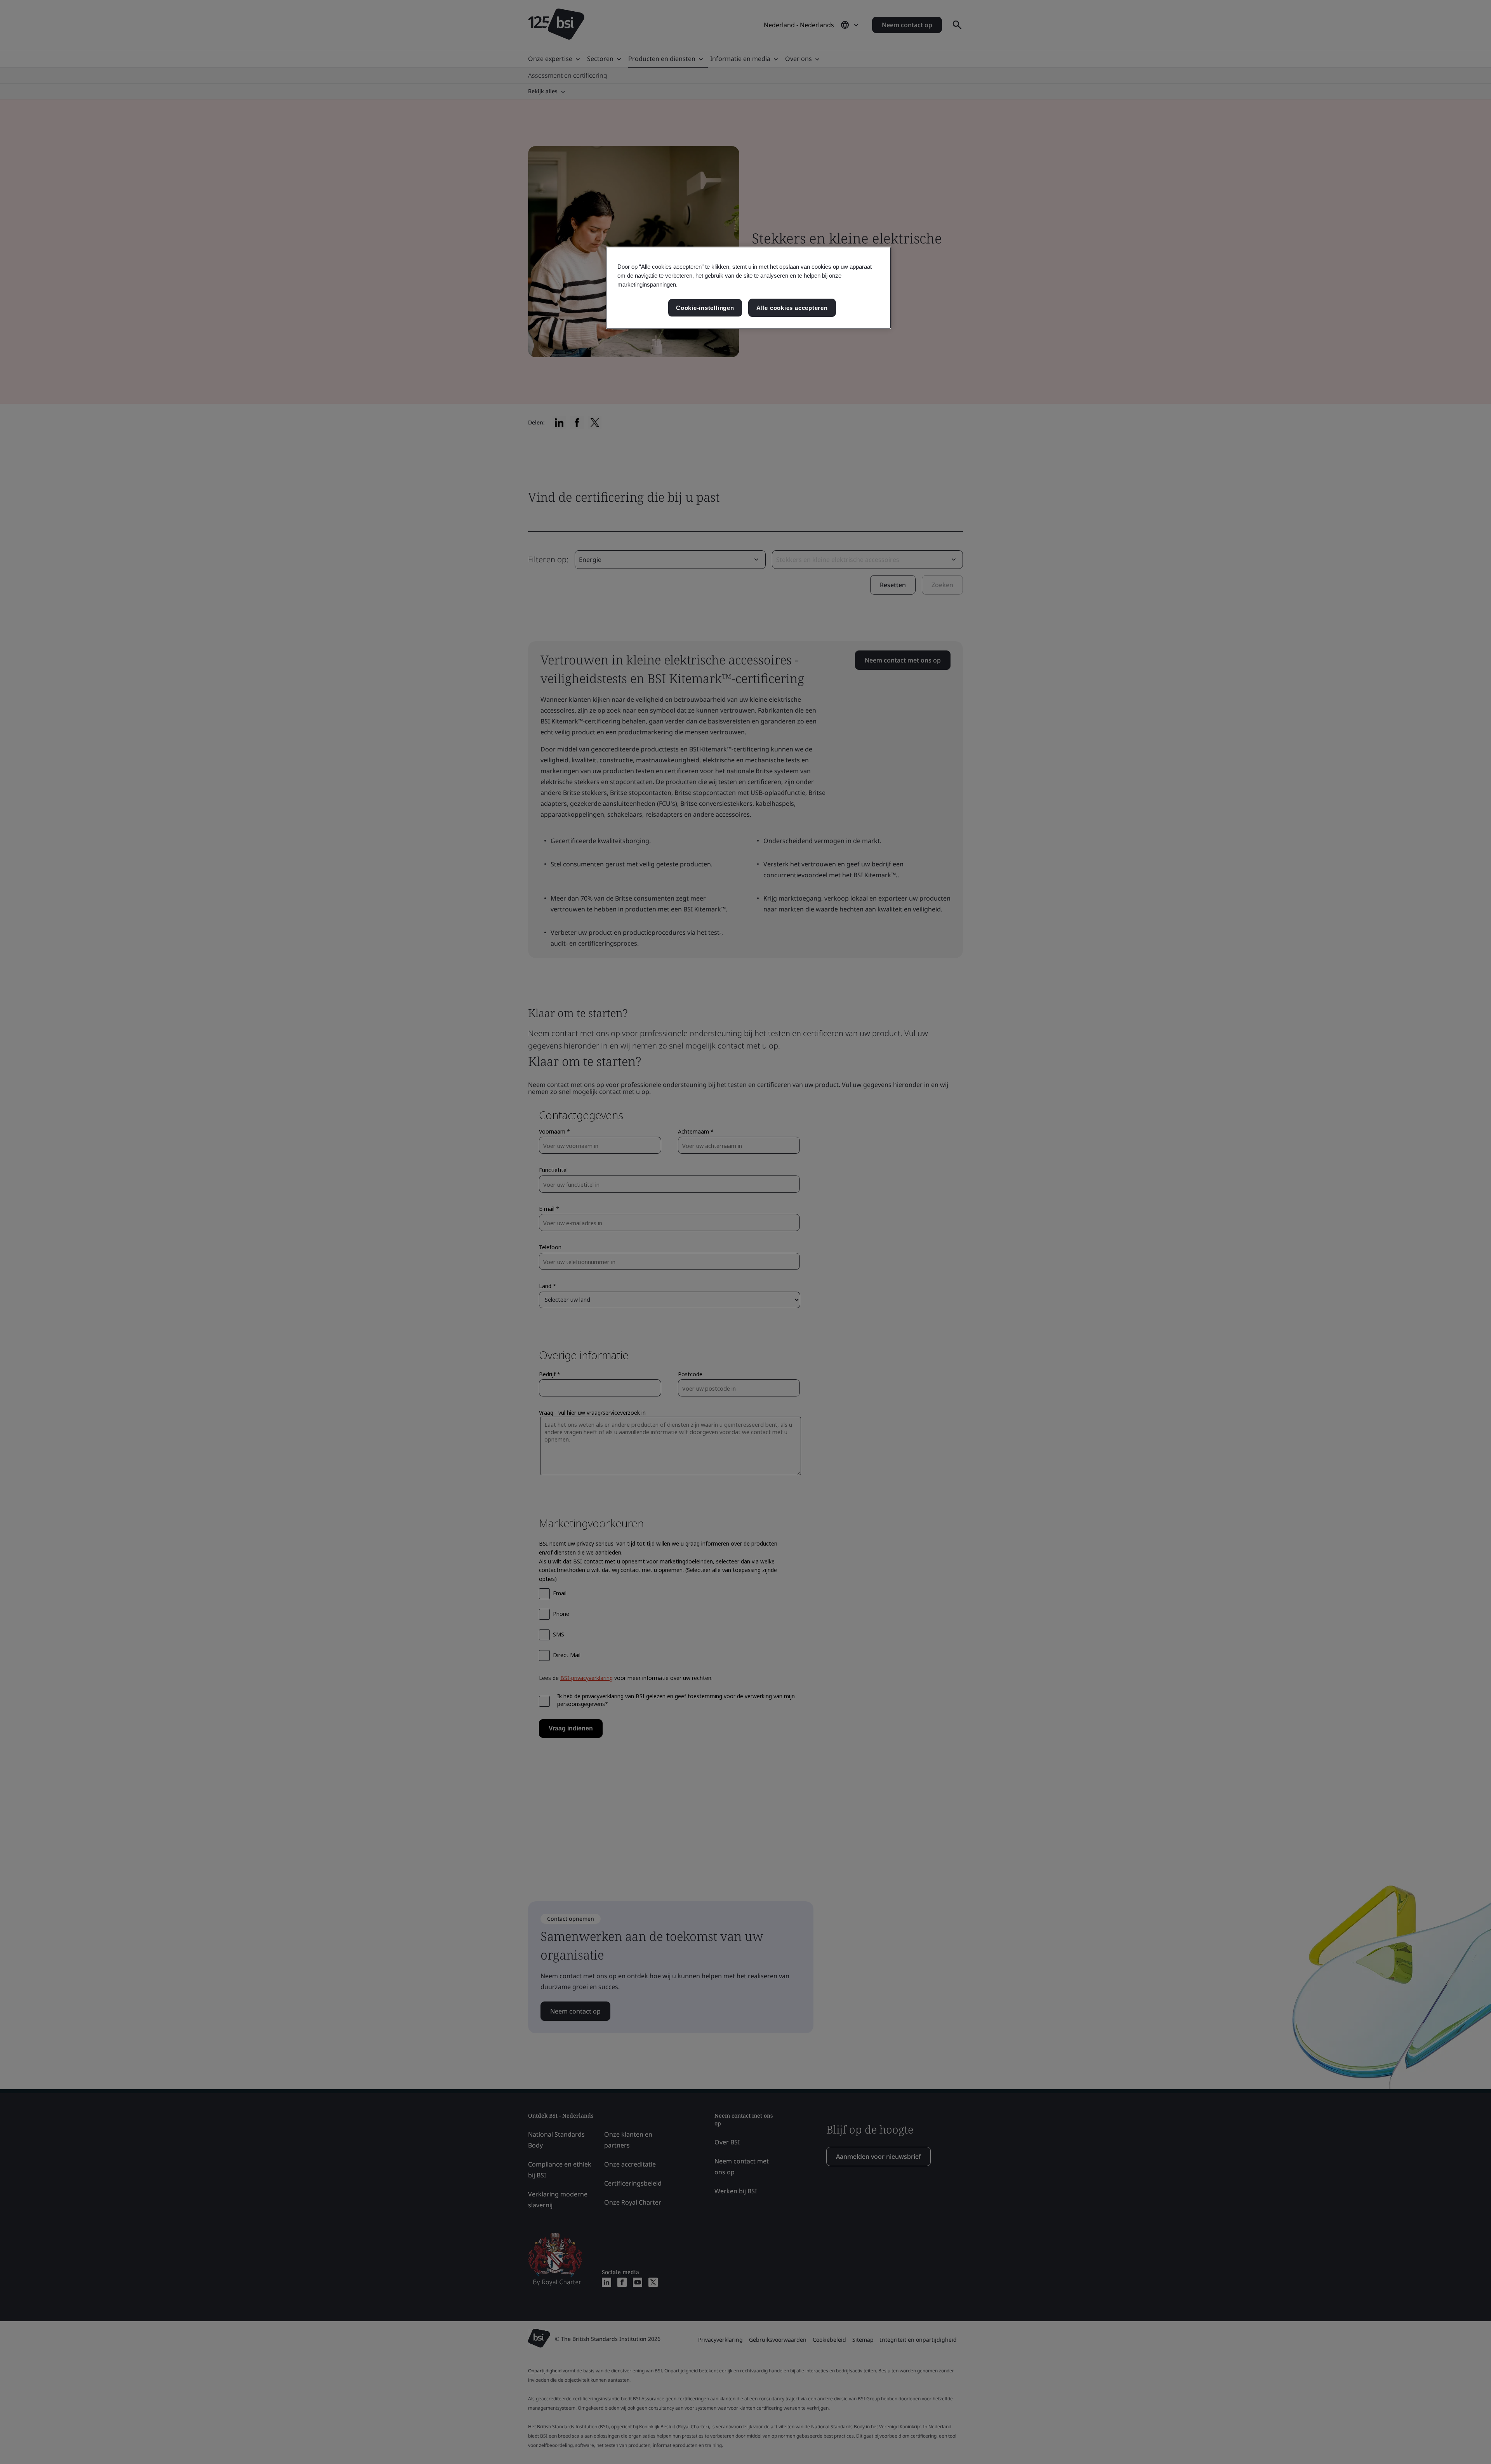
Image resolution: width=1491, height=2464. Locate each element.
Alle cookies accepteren (792, 308)
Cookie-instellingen (705, 308)
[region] (748, 288)
